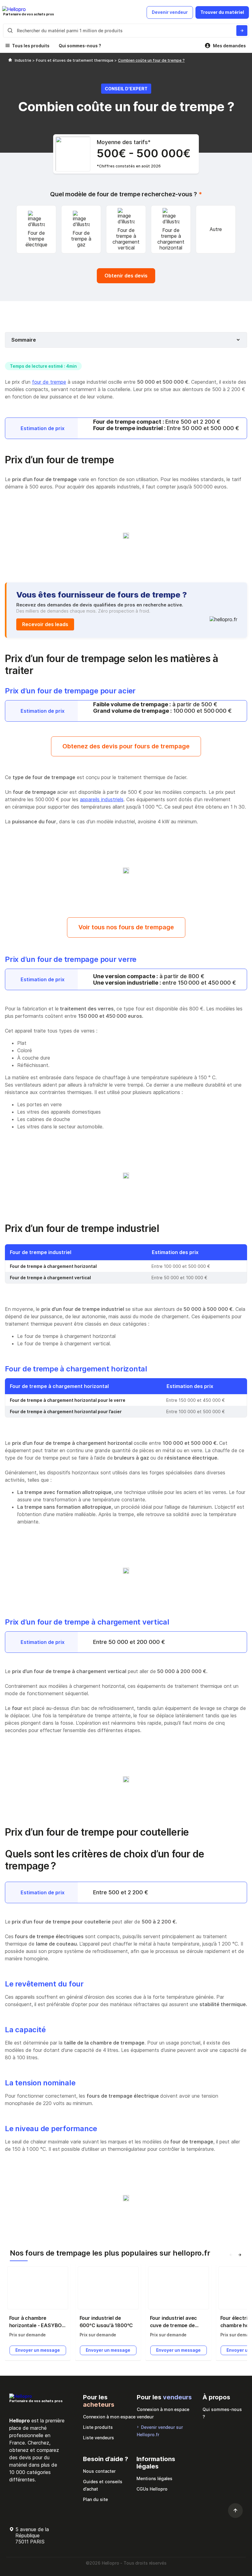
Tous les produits (31, 46)
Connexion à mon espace (109, 2417)
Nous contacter (99, 2471)
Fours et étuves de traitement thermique (75, 60)
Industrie (24, 60)
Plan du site (95, 2499)
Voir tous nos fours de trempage (126, 927)
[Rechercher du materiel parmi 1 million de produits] (242, 31)
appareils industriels (102, 799)
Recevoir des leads (45, 624)
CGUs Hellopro (152, 2489)
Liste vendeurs (98, 2438)
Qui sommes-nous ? (80, 46)
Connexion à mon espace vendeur (163, 2413)
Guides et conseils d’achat (103, 2485)
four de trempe (49, 382)
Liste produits (98, 2427)
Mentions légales (154, 2478)
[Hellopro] (10, 60)
